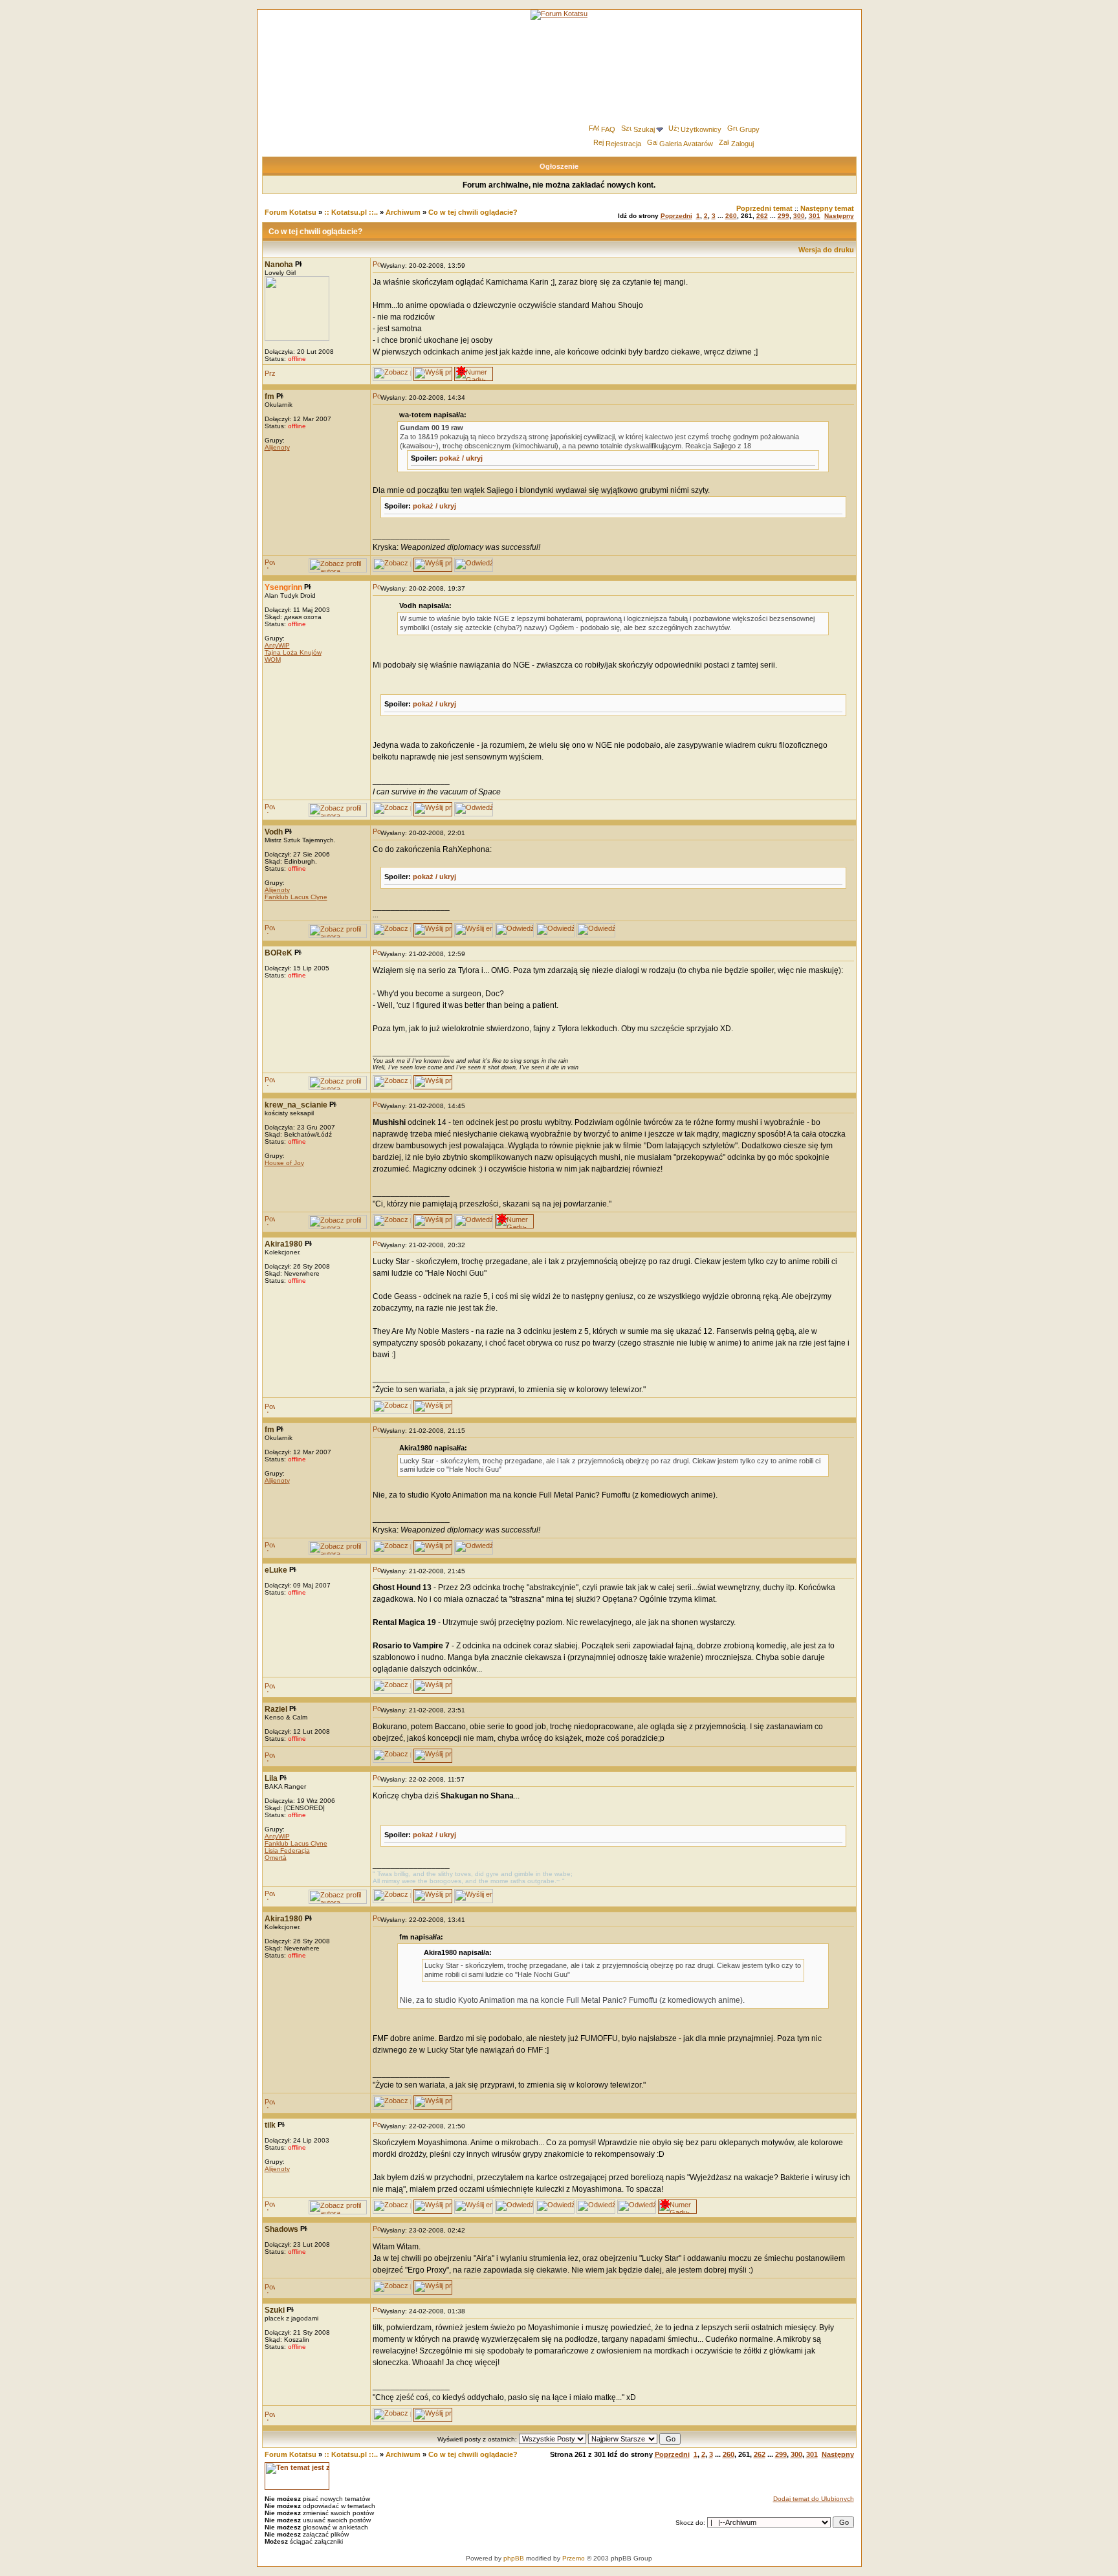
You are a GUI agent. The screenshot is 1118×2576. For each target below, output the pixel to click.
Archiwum (403, 212)
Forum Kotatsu (290, 212)
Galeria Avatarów (686, 144)
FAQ (608, 129)
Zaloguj (742, 144)
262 (762, 216)
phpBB (514, 2558)
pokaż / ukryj (461, 458)
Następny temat (827, 208)
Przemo (574, 2558)
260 (731, 216)
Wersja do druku (826, 250)
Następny (839, 216)
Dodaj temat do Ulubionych (814, 2499)
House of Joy (284, 1163)
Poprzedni (676, 216)
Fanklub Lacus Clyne (296, 897)
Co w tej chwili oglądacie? (473, 212)
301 (815, 216)
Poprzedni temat (764, 208)
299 (784, 216)
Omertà (276, 1858)
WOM (273, 660)
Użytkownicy (701, 129)
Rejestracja (623, 144)
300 (799, 216)
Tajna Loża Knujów (293, 652)
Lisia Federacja (287, 1850)
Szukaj (644, 129)
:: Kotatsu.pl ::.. (351, 212)
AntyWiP (277, 645)
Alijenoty (277, 447)
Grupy (750, 129)
